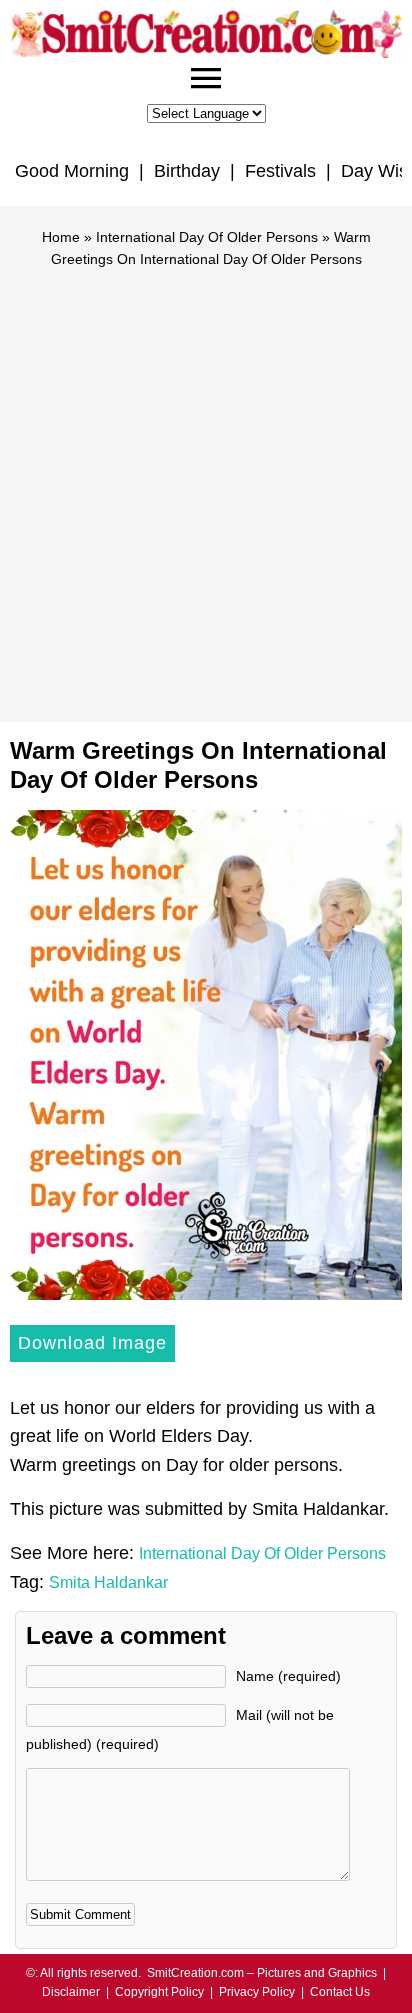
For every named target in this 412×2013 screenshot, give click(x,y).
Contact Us (340, 1992)
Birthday (187, 171)
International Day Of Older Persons (207, 237)
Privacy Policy (257, 1992)
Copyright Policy (159, 1992)
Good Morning (72, 171)
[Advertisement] (206, 486)
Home (61, 237)
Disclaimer (71, 1992)
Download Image (92, 1343)
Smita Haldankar (108, 1582)
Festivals (280, 171)
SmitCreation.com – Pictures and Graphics (262, 1973)
